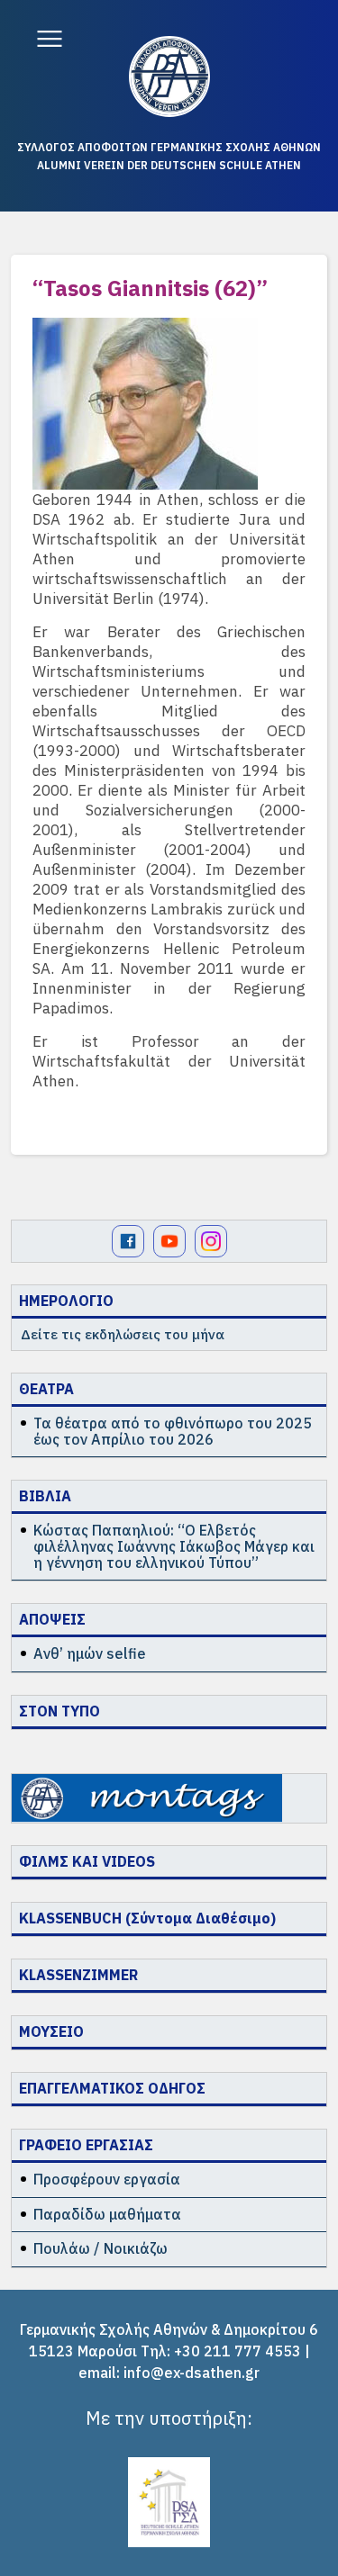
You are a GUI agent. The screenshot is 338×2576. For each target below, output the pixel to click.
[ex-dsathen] (169, 77)
